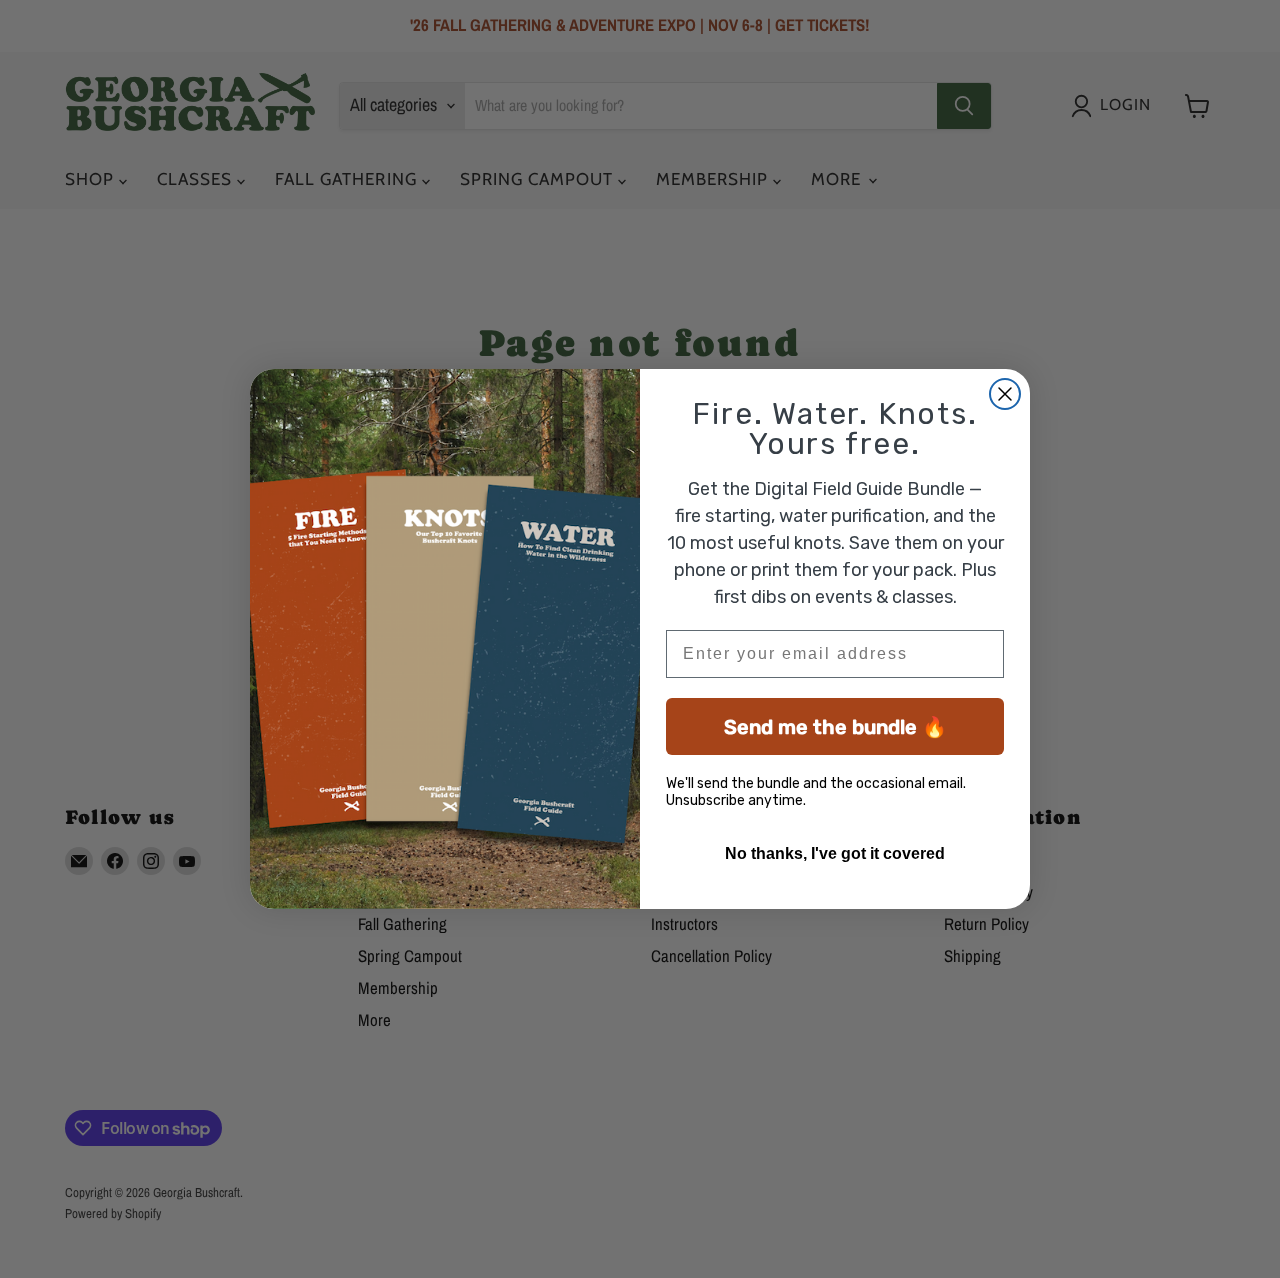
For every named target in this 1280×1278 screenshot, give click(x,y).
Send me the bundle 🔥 (835, 727)
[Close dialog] (1005, 394)
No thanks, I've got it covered (835, 853)
